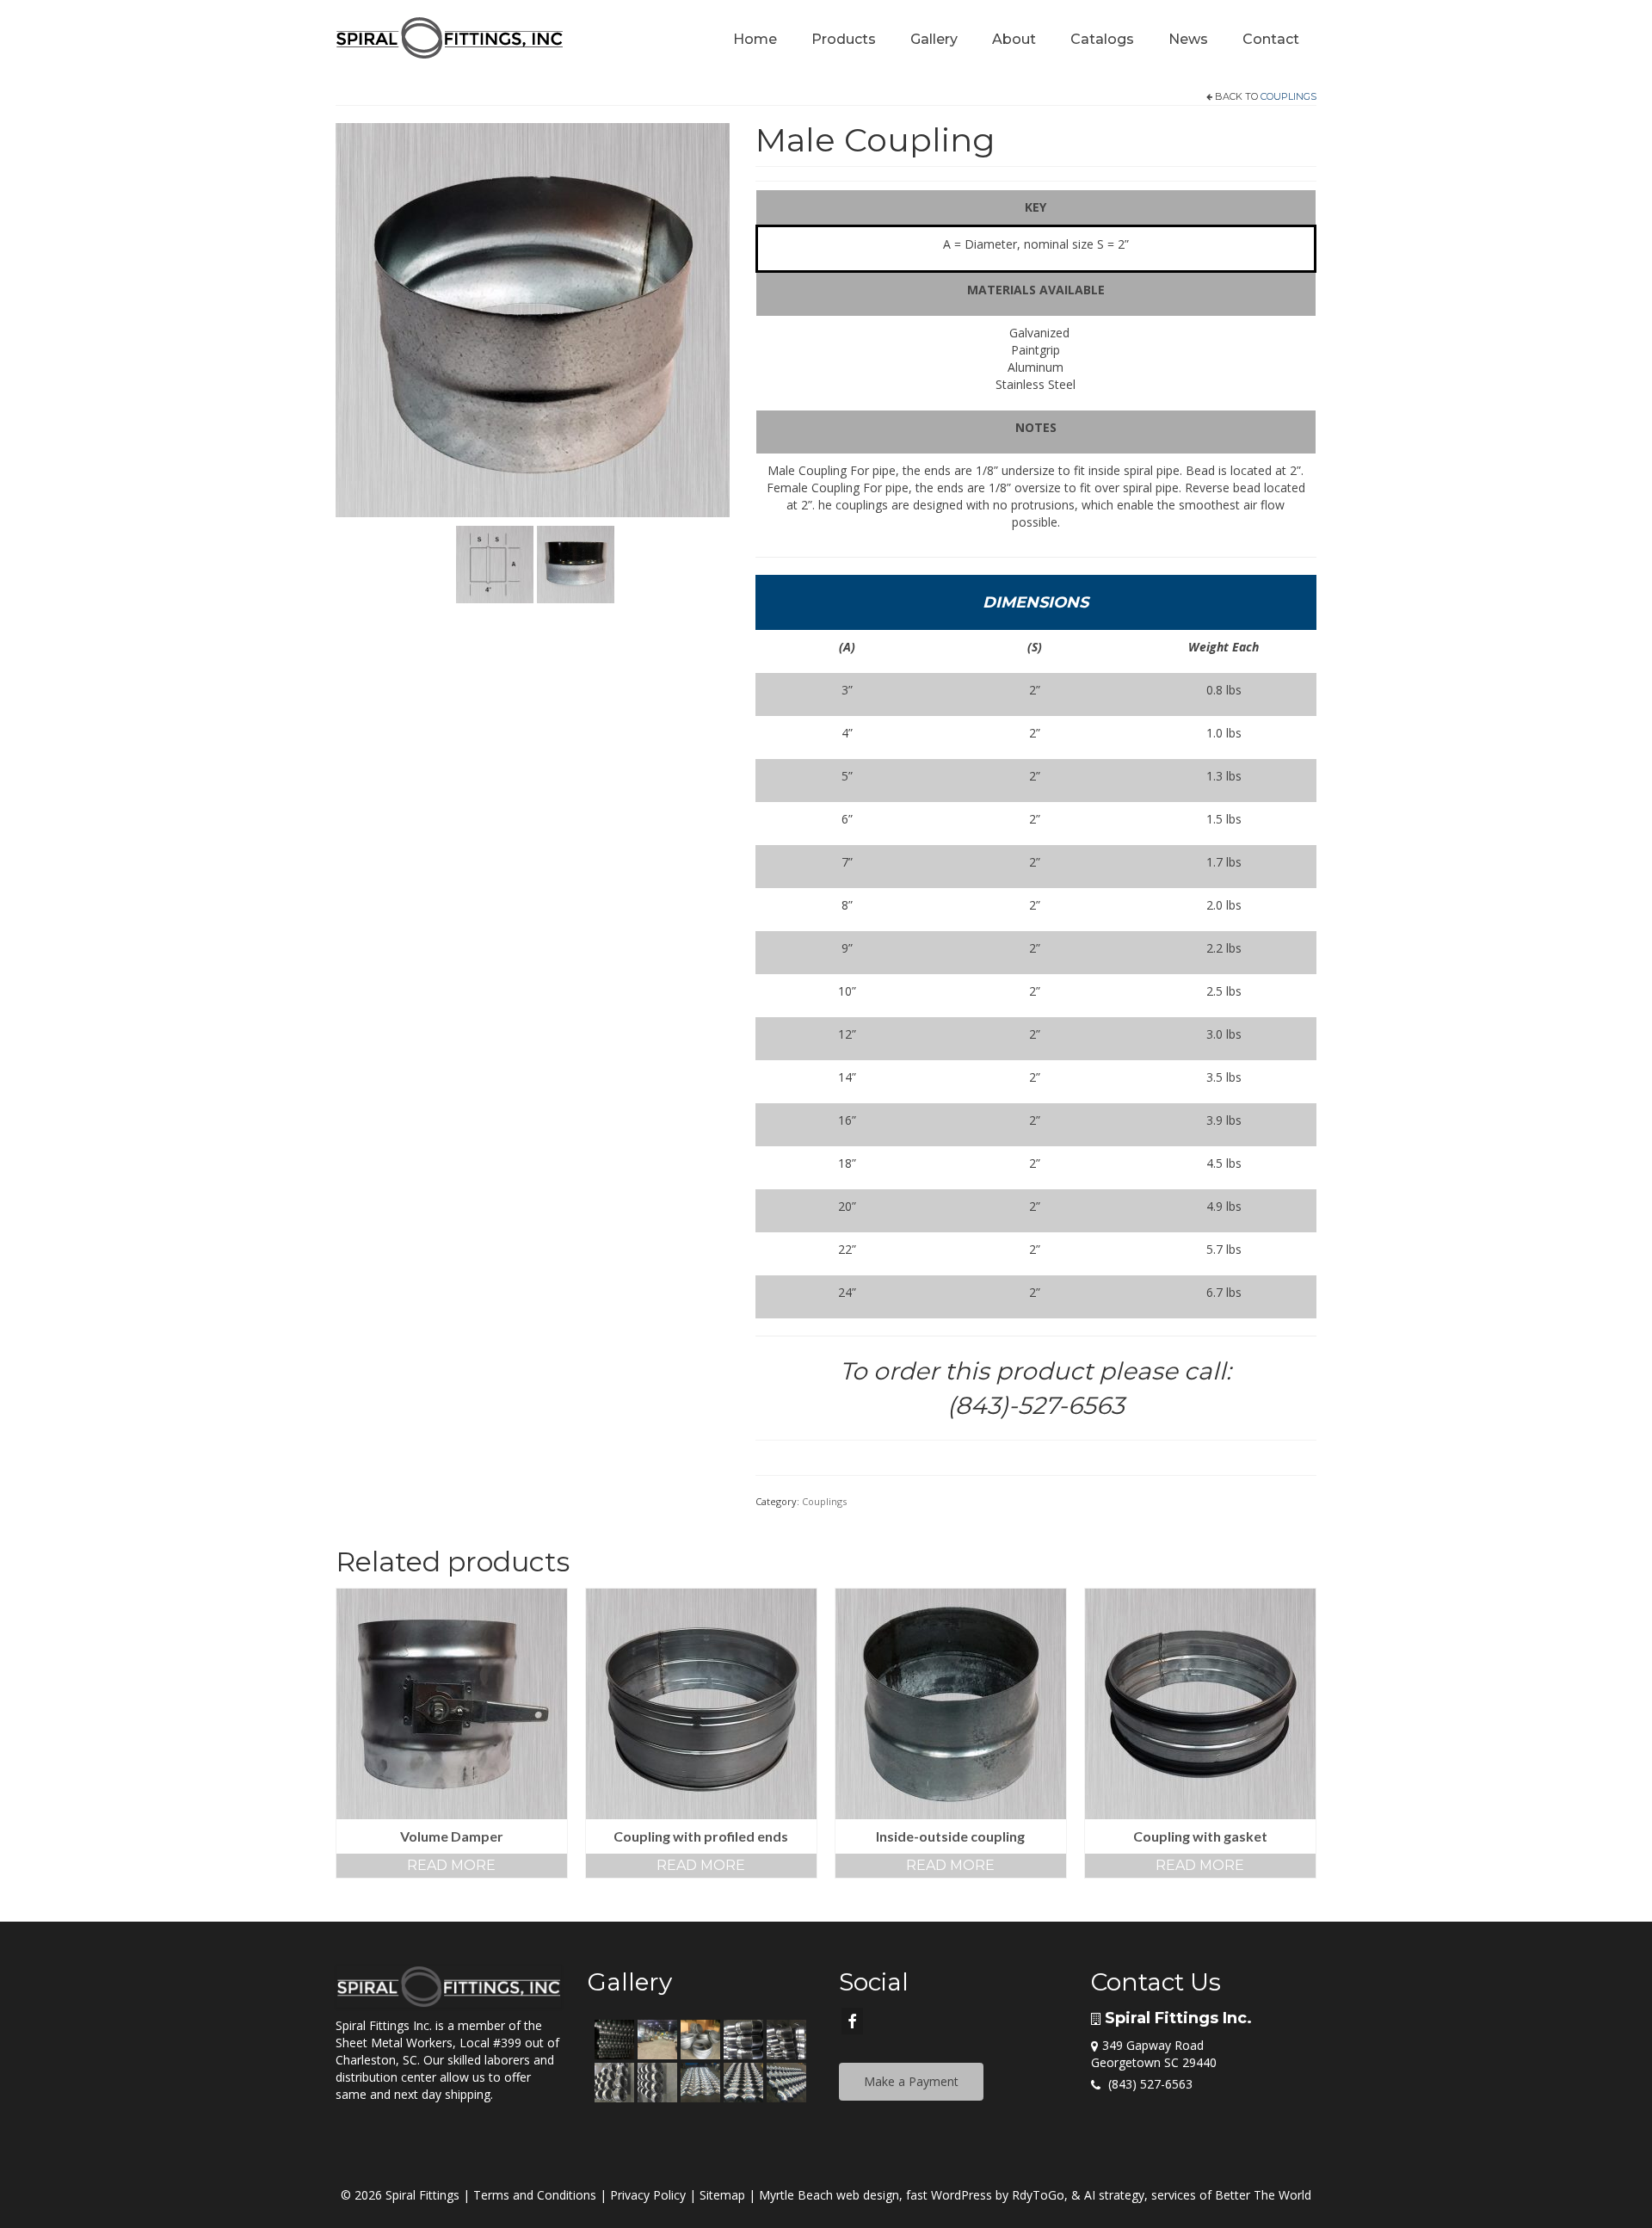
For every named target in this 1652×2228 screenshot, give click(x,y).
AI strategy (1114, 2195)
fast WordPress (949, 2195)
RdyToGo (1038, 2195)
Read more (451, 1865)
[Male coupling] (576, 562)
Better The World (1263, 2195)
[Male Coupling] (495, 562)
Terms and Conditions (535, 2195)
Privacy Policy (648, 2195)
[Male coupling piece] (533, 319)
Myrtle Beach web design (829, 2195)
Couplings (1288, 96)
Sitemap (722, 2195)
